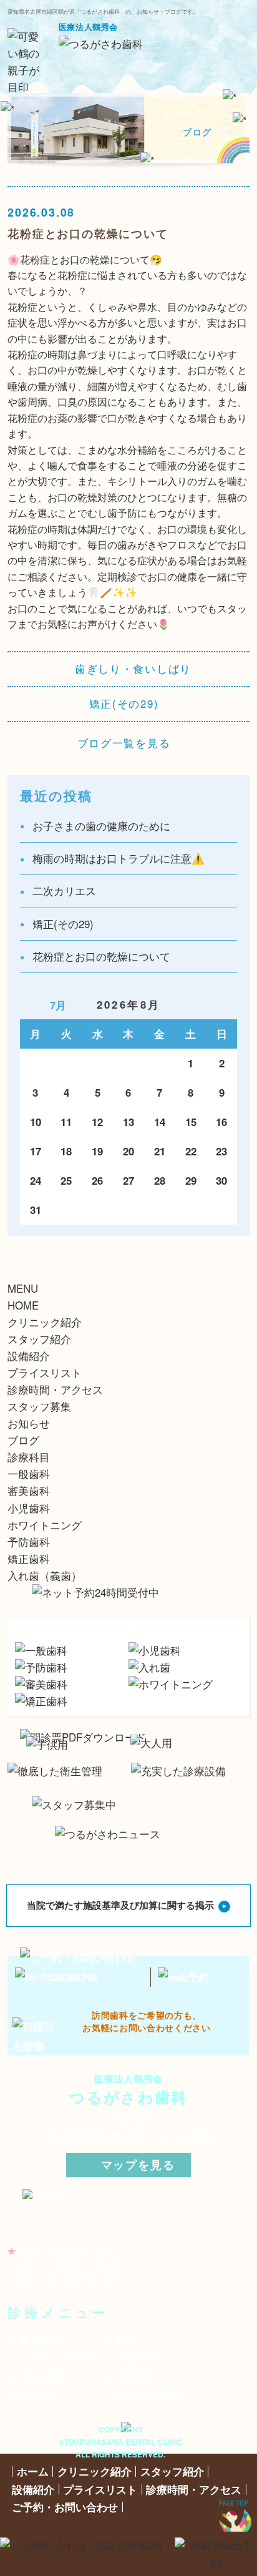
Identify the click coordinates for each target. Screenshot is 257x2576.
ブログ (23, 1440)
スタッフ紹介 (39, 1339)
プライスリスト (45, 1373)
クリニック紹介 (45, 1322)
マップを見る (138, 2164)
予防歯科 (29, 1542)
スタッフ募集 (39, 1406)
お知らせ (29, 1423)
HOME (23, 1305)
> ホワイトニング (52, 2357)
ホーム (33, 2471)
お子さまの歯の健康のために (101, 826)
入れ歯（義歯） (45, 1575)
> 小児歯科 (132, 2357)
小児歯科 (29, 1508)
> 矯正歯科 (36, 2376)
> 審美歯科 (36, 2338)
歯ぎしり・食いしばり (133, 669)
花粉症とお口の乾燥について (101, 956)
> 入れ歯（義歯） (148, 2395)
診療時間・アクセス (55, 1389)
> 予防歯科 (132, 2376)
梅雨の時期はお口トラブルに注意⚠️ (119, 858)
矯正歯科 (29, 1559)
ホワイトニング (45, 1525)
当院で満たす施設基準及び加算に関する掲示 (120, 1905)
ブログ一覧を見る (124, 743)
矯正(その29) (124, 704)
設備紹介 (29, 1356)
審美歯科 (29, 1491)
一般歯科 (29, 1474)
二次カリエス (64, 891)
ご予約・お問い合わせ (65, 2507)
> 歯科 (121, 2338)
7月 (58, 1005)
